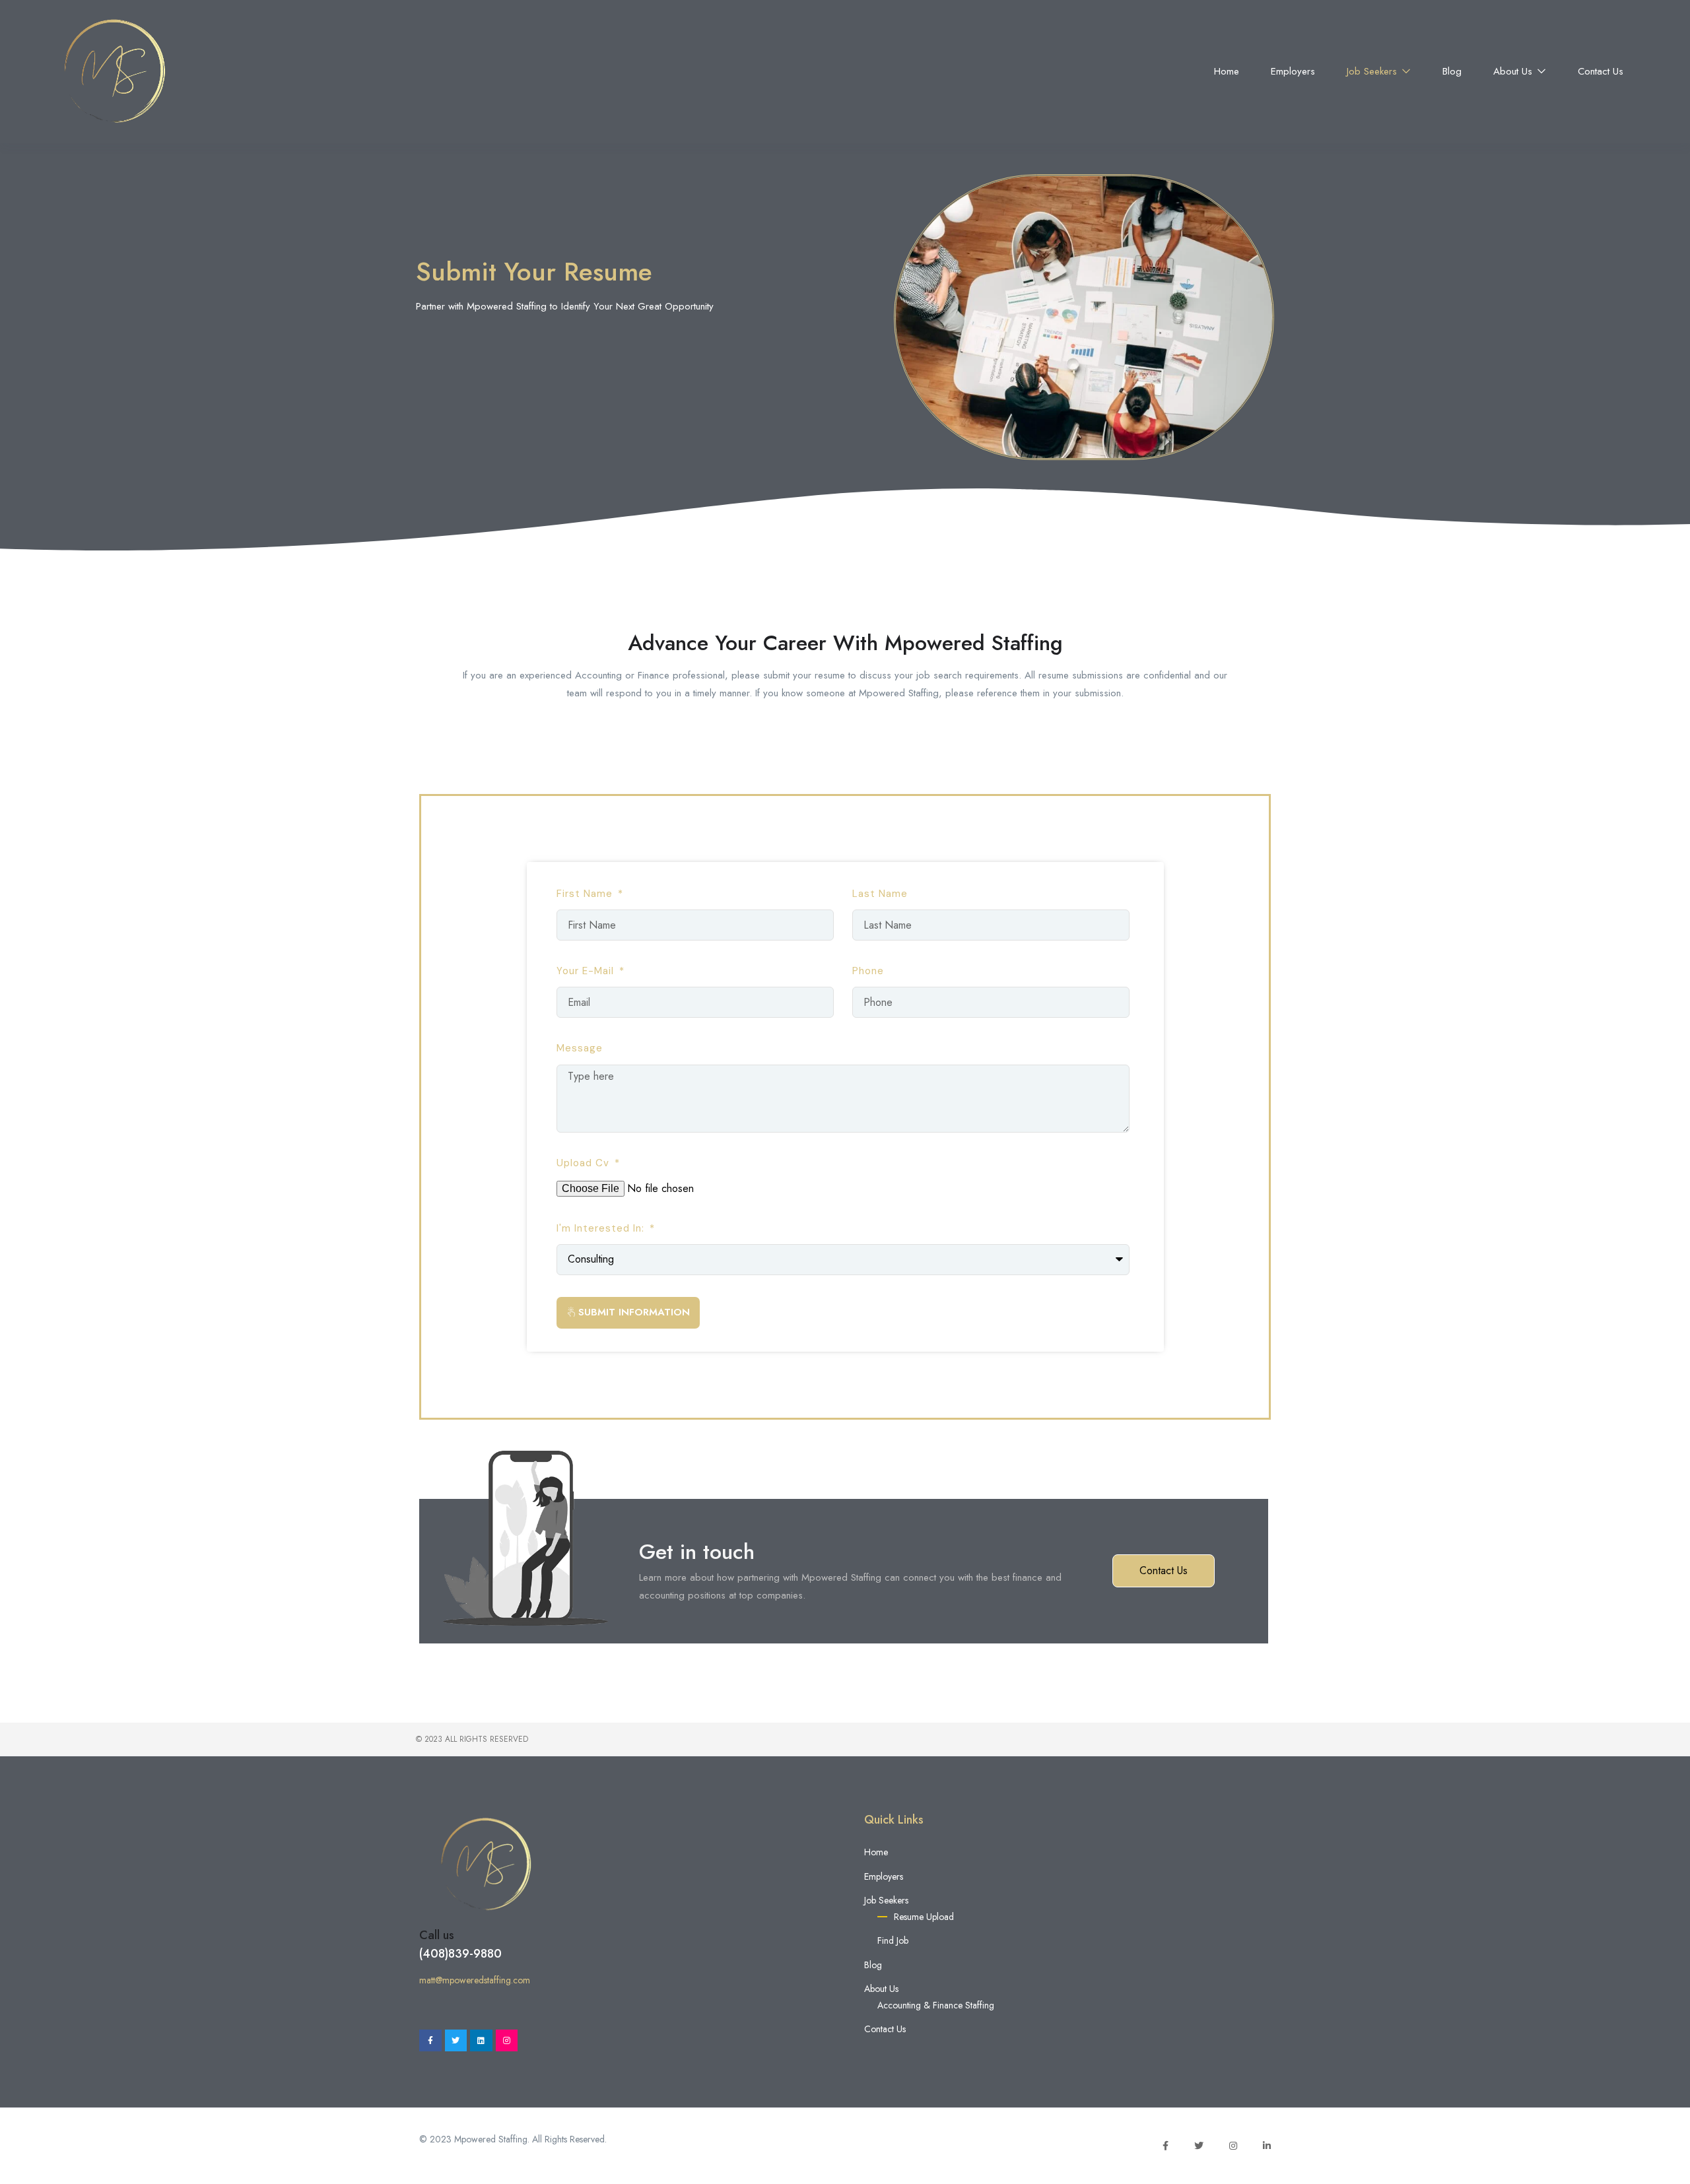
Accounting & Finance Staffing (936, 2005)
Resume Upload (924, 1917)
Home (1227, 71)
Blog (1452, 71)
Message (580, 1048)
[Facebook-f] (430, 2041)
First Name (586, 894)
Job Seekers (1373, 71)
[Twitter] (456, 2041)
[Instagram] (507, 2041)
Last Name (880, 894)
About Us (1514, 71)
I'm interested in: (602, 1228)
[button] (1164, 1571)
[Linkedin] (481, 2041)
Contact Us (1601, 71)
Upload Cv (585, 1163)
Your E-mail (587, 971)
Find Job (893, 1940)
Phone (868, 971)
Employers (1293, 71)
